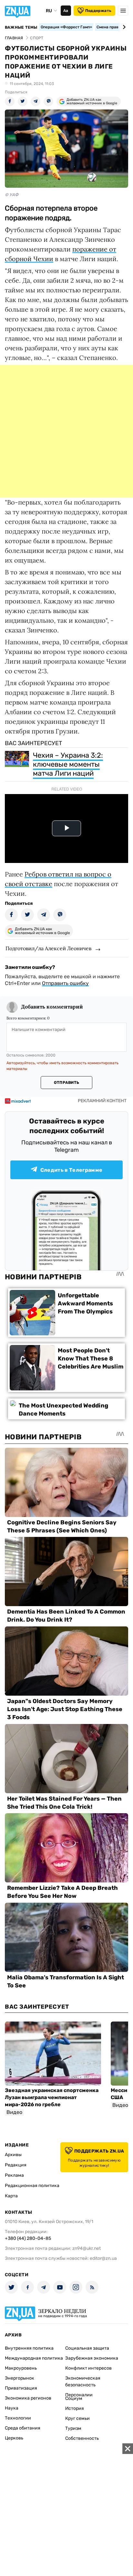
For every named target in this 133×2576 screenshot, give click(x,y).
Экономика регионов (28, 2398)
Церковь (14, 2438)
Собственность (82, 2438)
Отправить (66, 1083)
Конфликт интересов (88, 2368)
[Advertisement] (66, 431)
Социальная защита (87, 2348)
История (75, 2408)
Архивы (13, 2155)
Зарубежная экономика (92, 2358)
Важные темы (21, 27)
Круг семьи (77, 2418)
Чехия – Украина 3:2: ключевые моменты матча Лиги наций (68, 764)
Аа (66, 11)
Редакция (16, 2165)
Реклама (14, 2175)
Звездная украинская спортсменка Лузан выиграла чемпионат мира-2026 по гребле (52, 2097)
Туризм (73, 2428)
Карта (11, 2196)
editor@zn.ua (103, 2258)
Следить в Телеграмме (71, 1170)
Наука (12, 2408)
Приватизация (21, 2388)
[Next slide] (123, 27)
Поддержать (98, 11)
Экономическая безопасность (83, 2382)
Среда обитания (23, 2428)
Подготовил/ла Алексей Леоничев (48, 948)
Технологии (18, 2418)
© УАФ (12, 195)
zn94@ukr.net (87, 2248)
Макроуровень (21, 2368)
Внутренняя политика (29, 2348)
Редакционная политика (32, 2186)
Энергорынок (20, 2378)
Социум (74, 2398)
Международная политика (34, 2358)
